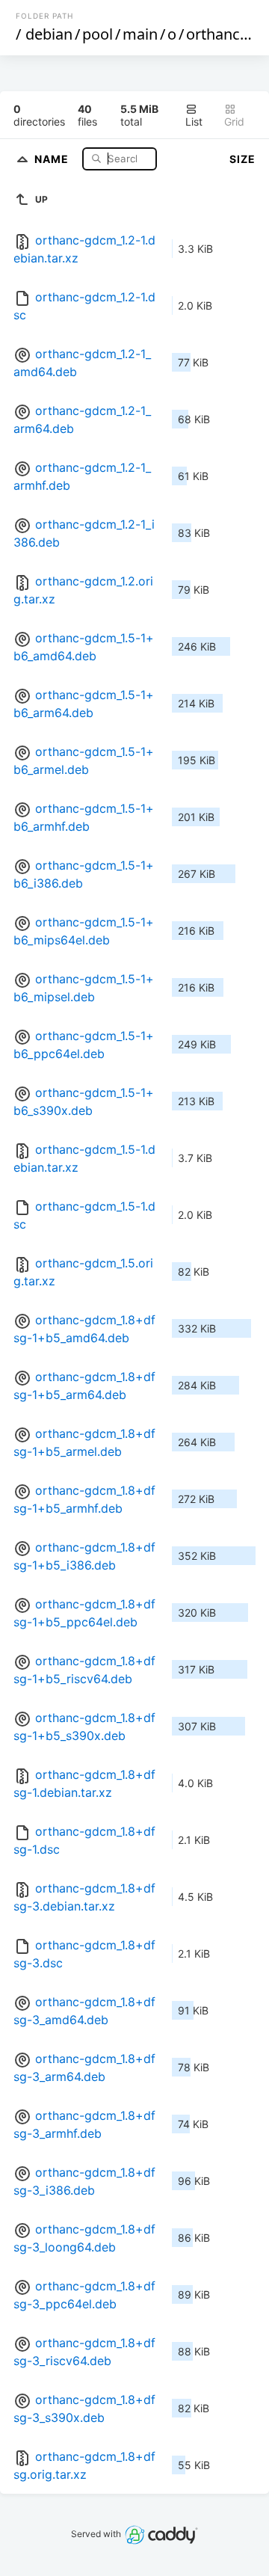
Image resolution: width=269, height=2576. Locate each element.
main (140, 34)
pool (98, 34)
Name (53, 158)
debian (49, 34)
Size (242, 159)
